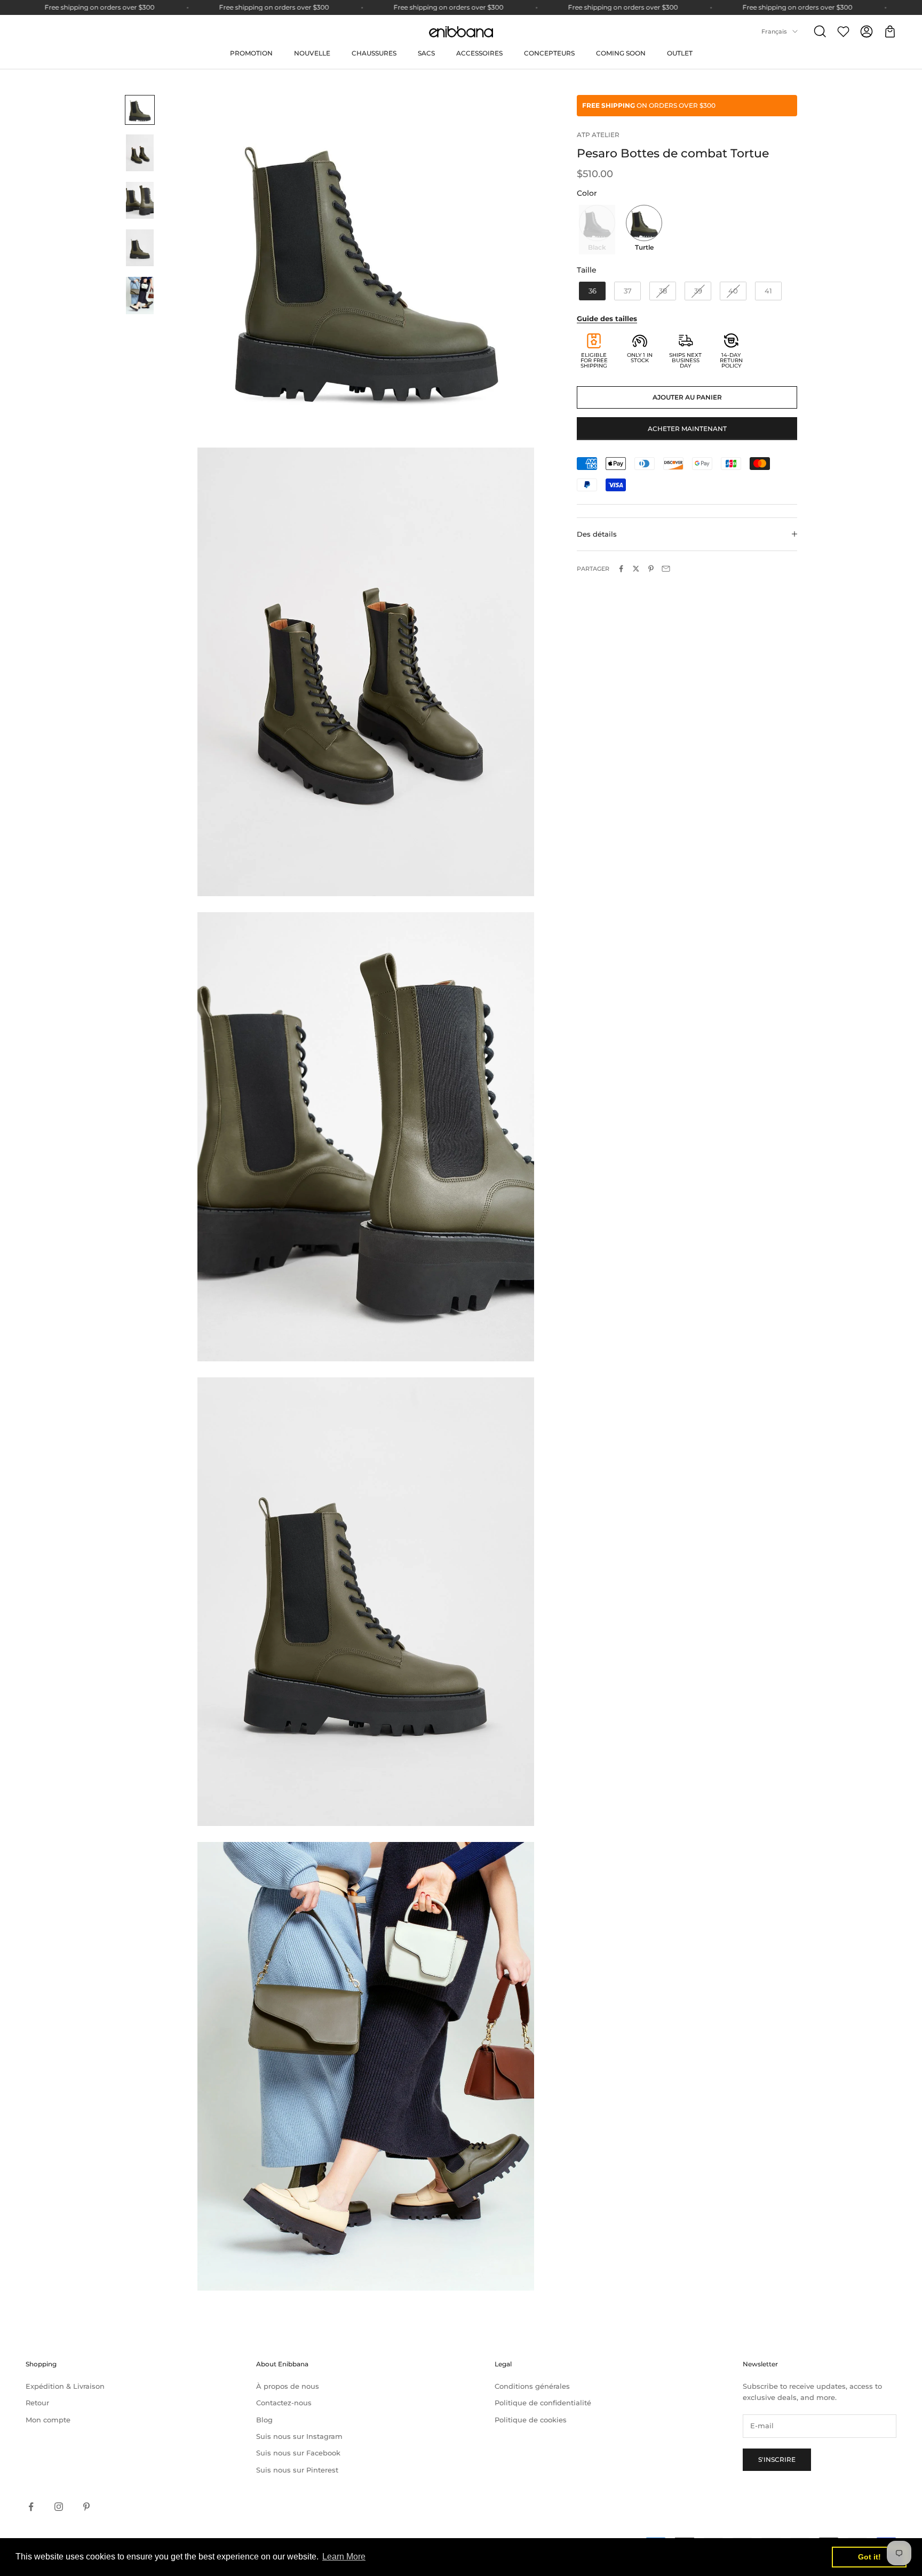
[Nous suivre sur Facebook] (31, 2507)
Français (774, 31)
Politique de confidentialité (543, 2403)
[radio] (596, 229)
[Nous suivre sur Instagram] (59, 2507)
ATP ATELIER (598, 135)
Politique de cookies (531, 2420)
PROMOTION (251, 53)
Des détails (597, 534)
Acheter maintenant (687, 428)
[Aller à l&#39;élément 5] (140, 295)
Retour (37, 2403)
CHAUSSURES (374, 53)
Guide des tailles (607, 318)
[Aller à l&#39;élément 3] (140, 200)
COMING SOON (621, 53)
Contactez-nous (284, 2403)
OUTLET (680, 53)
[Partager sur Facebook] (621, 569)
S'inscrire (777, 2459)
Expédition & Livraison (65, 2386)
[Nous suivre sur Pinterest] (86, 2507)
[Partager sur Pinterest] (651, 569)
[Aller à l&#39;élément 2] (140, 153)
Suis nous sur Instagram (299, 2436)
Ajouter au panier (687, 397)
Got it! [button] (869, 2557)
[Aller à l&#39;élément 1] (140, 110)
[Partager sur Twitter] (636, 569)
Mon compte (48, 2420)
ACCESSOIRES (479, 53)
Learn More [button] (344, 2557)
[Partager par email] (666, 569)
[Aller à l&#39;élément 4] (140, 248)
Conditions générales (532, 2386)
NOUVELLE (312, 53)
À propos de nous (288, 2386)
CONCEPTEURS (549, 53)
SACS (426, 53)
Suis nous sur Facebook (298, 2453)
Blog (264, 2420)
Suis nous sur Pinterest (297, 2470)
